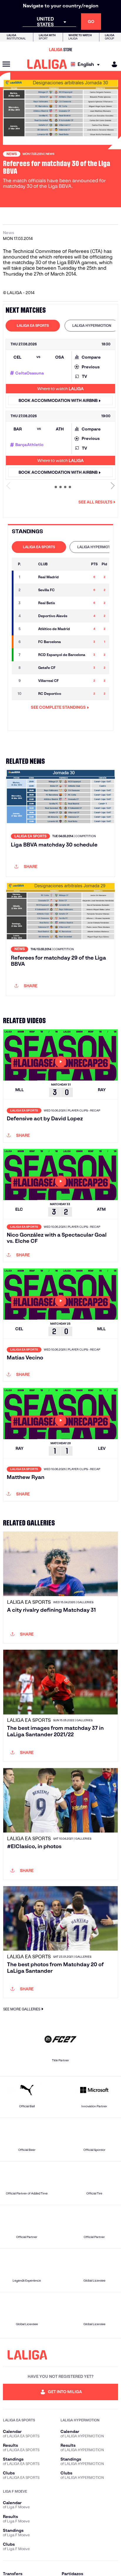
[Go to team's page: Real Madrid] (30, 577)
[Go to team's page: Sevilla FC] (30, 590)
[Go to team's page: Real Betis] (30, 603)
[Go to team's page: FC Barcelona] (30, 642)
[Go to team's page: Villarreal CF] (30, 681)
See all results (95, 502)
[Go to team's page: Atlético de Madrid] (30, 629)
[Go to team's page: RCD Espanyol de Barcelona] (30, 655)
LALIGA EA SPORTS (33, 325)
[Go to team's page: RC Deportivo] (30, 694)
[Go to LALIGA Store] (60, 49)
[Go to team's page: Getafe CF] (30, 668)
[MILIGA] (112, 64)
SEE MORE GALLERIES (22, 2009)
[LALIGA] (47, 64)
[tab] (33, 326)
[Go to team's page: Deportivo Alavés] (30, 616)
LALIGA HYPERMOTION (92, 325)
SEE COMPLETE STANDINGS (58, 707)
